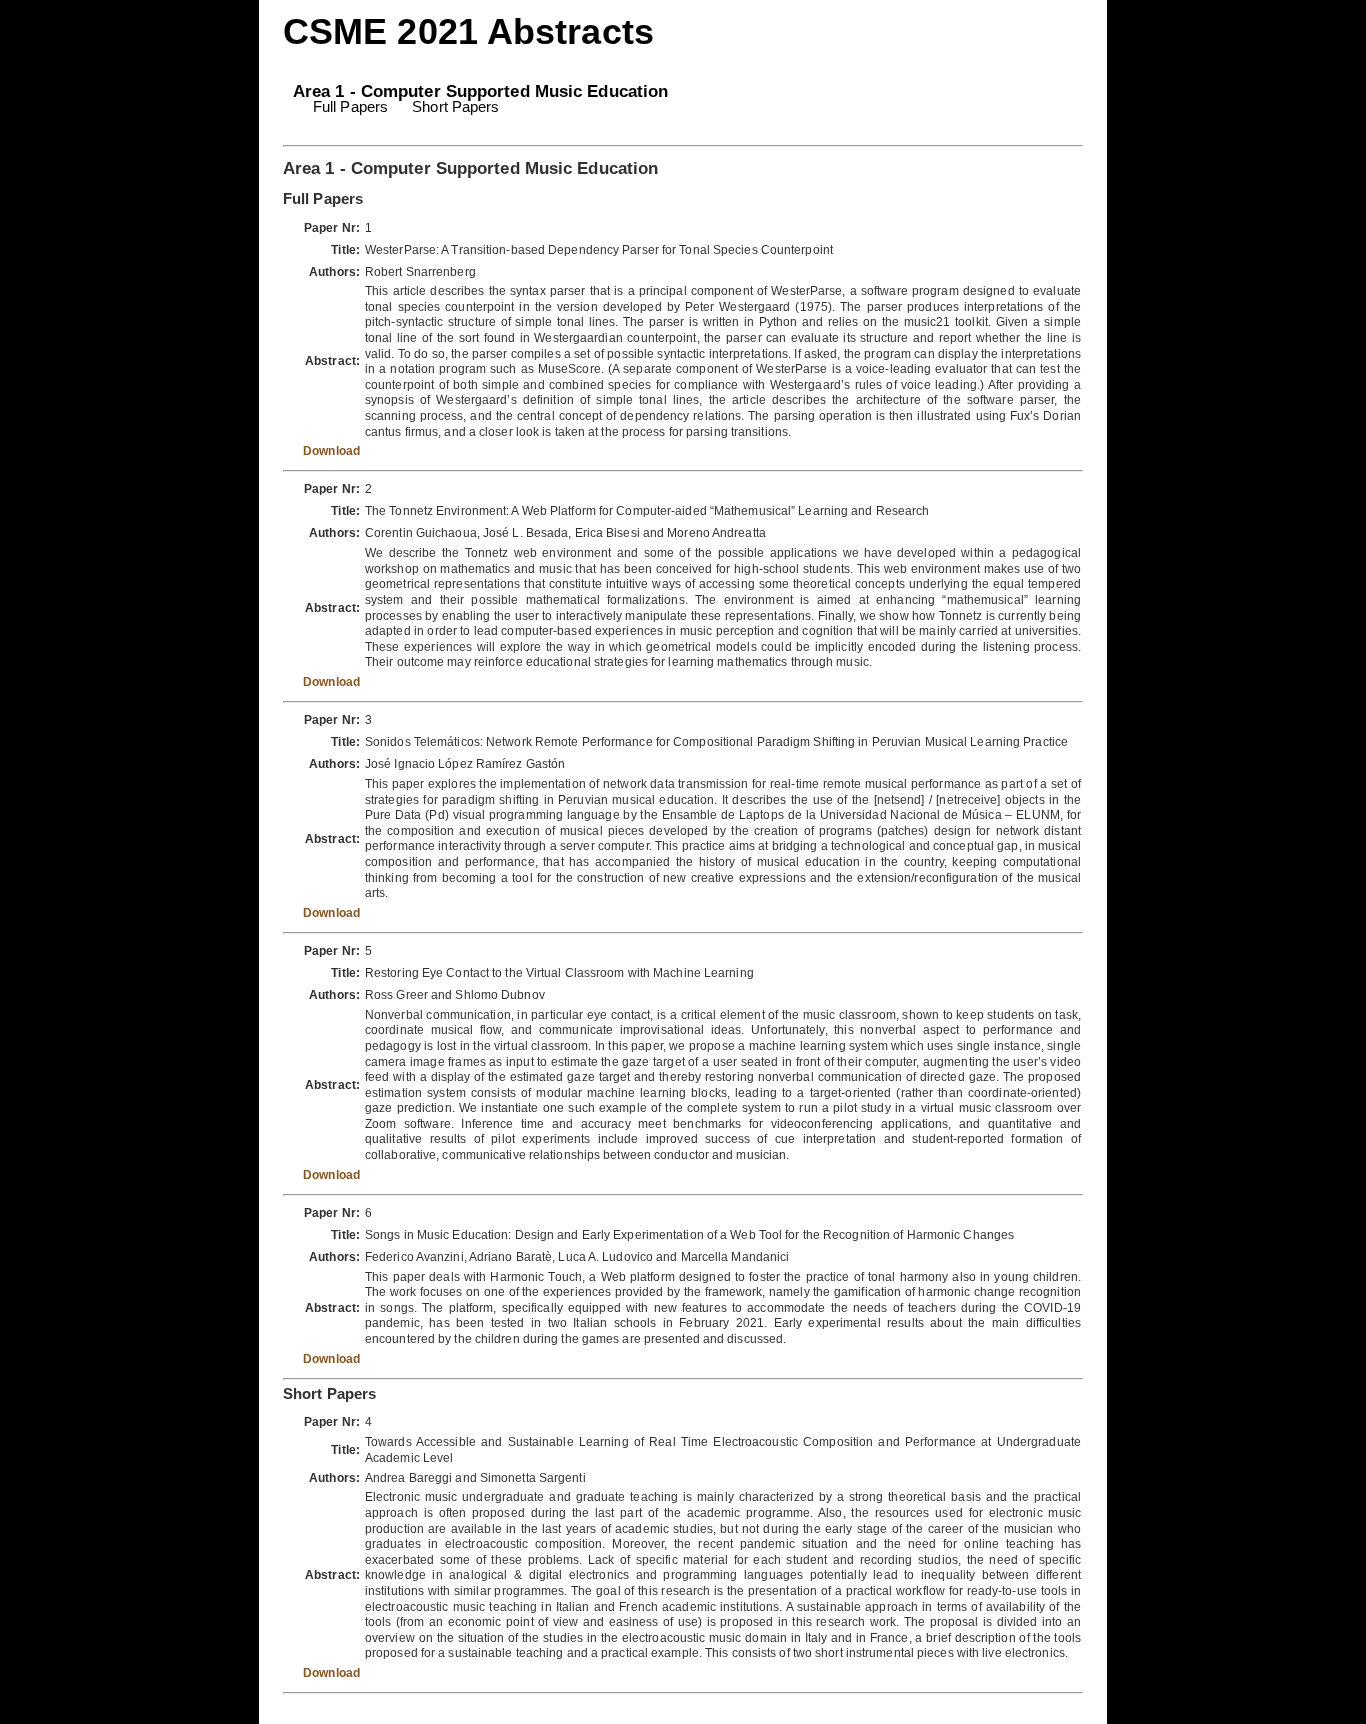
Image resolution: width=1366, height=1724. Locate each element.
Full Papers (350, 106)
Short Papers (455, 106)
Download (331, 451)
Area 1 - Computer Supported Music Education (480, 91)
